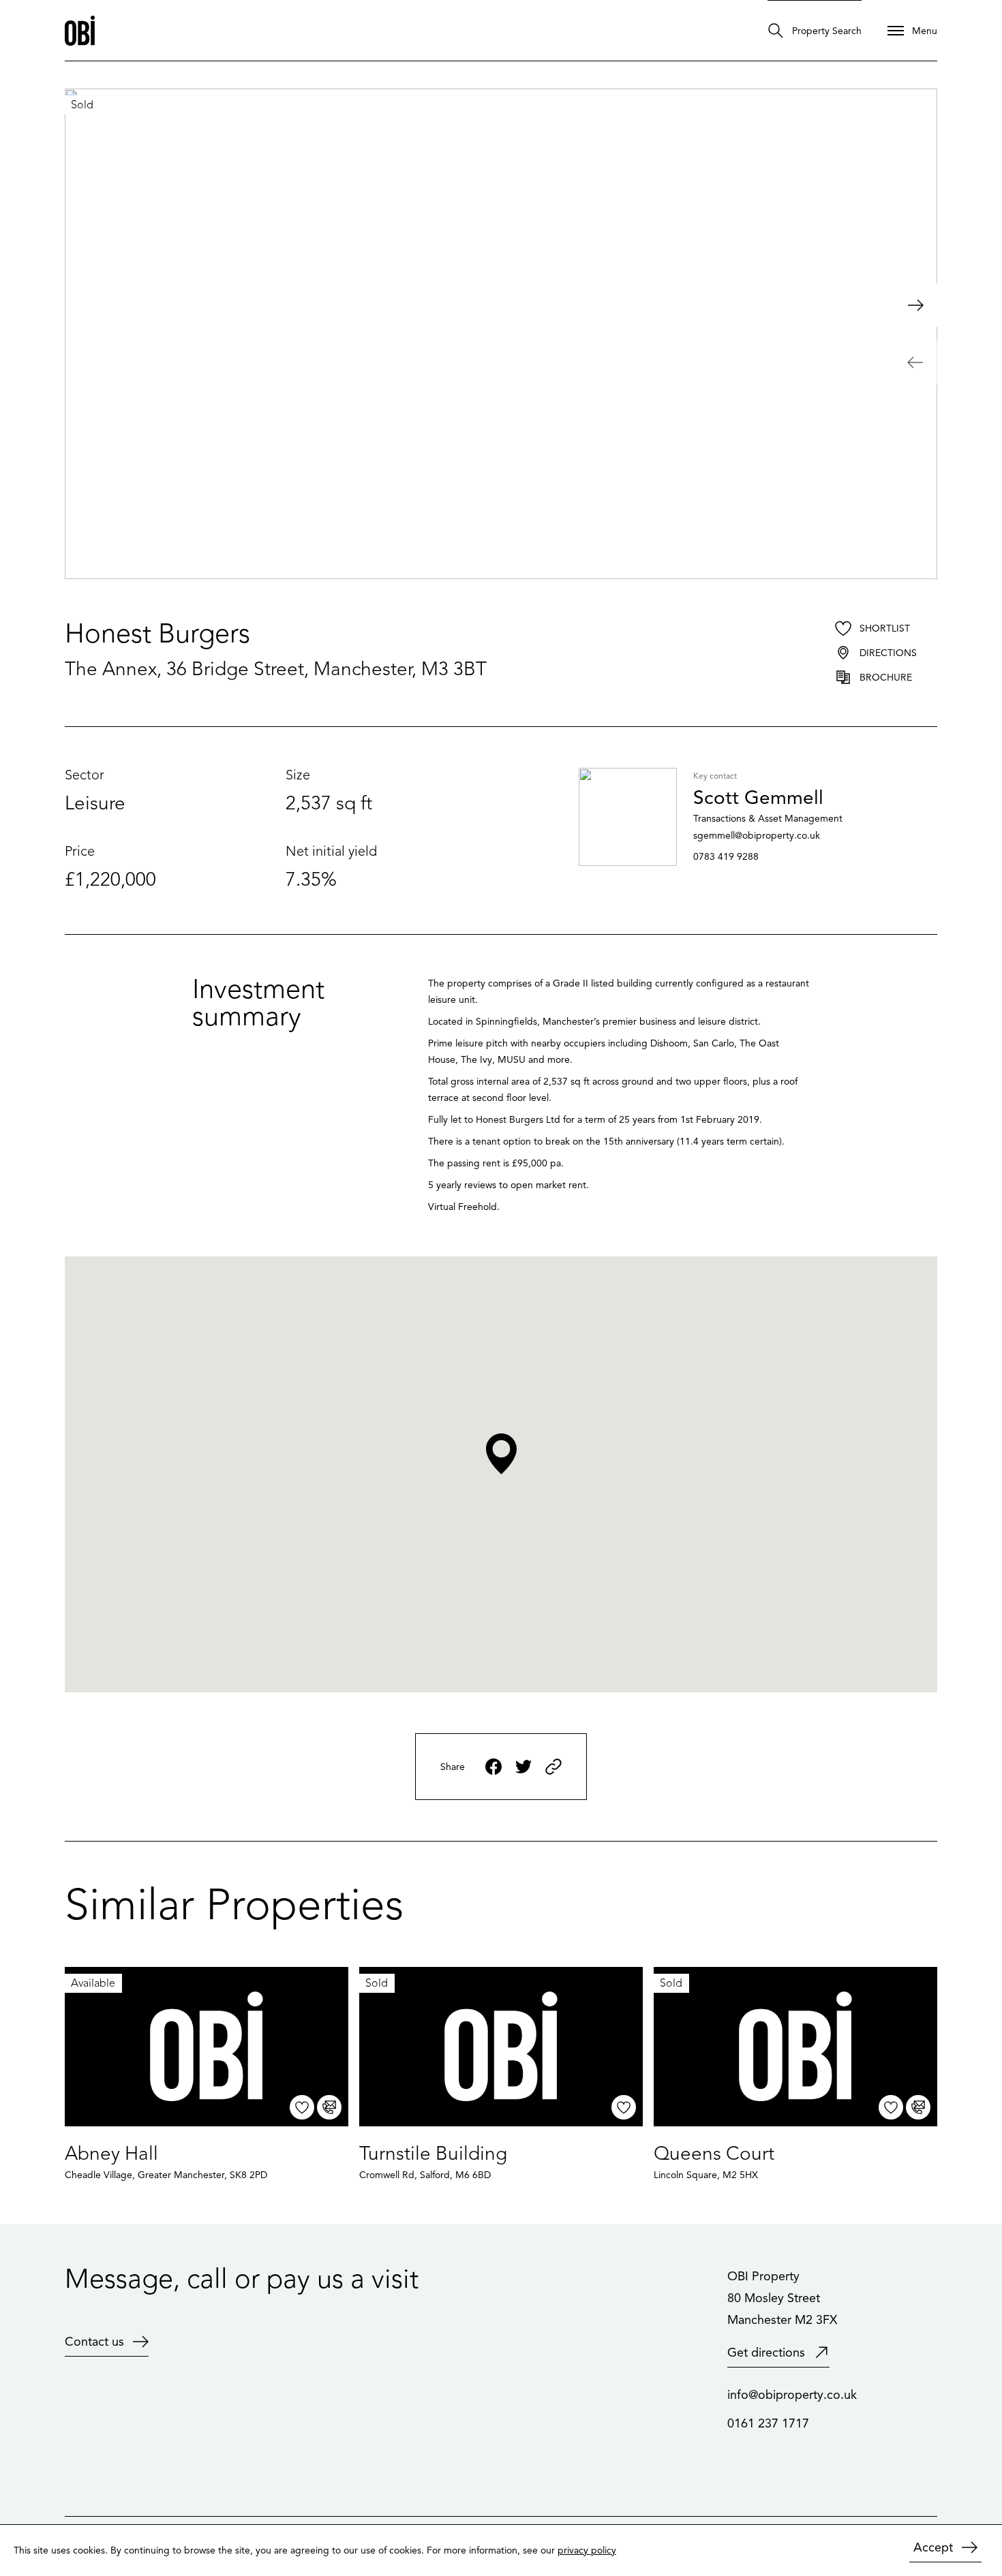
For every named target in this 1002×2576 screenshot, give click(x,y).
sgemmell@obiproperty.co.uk (757, 836)
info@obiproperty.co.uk (792, 2395)
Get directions (766, 2353)
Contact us (94, 2342)
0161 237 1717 (768, 2423)
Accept (933, 2547)
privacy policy (587, 2550)
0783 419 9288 (726, 857)
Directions (888, 653)
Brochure (886, 678)
